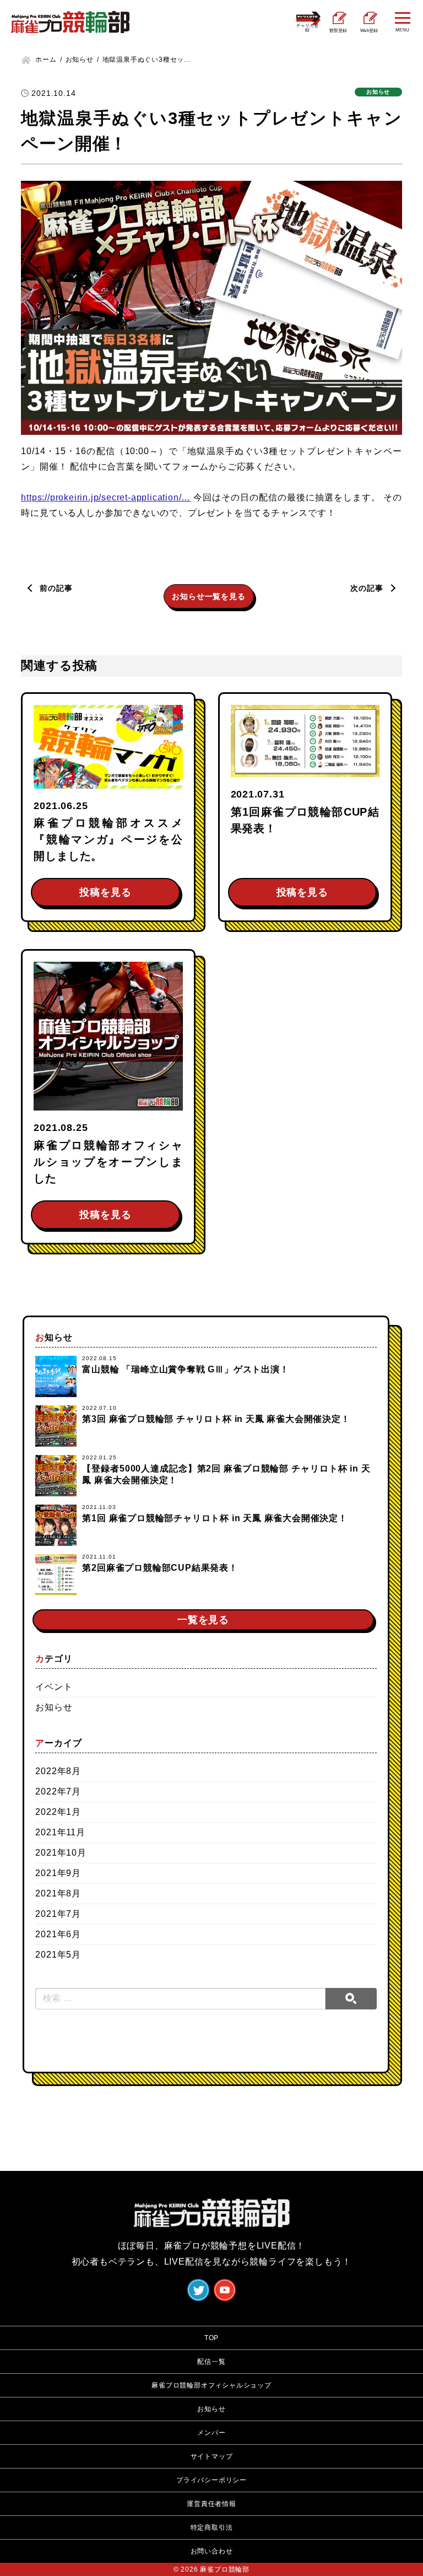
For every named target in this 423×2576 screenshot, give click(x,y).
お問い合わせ (212, 2551)
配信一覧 (211, 2362)
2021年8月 (58, 1893)
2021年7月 (58, 1914)
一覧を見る (203, 1620)
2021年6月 (58, 1934)
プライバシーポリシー (211, 2480)
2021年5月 (58, 1955)
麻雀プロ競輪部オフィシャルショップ (211, 2385)
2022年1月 (58, 1812)
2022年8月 (58, 1771)
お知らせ (54, 1707)
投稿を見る (105, 892)
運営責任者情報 (211, 2504)
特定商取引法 (212, 2528)
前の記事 (56, 588)
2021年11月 (60, 1832)
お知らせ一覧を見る (208, 596)
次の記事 (367, 588)
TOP (211, 2338)
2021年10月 (61, 1853)
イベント (54, 1687)
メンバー (211, 2433)
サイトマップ (212, 2456)
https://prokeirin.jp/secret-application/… (106, 497)
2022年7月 (58, 1791)
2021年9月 (58, 1873)
